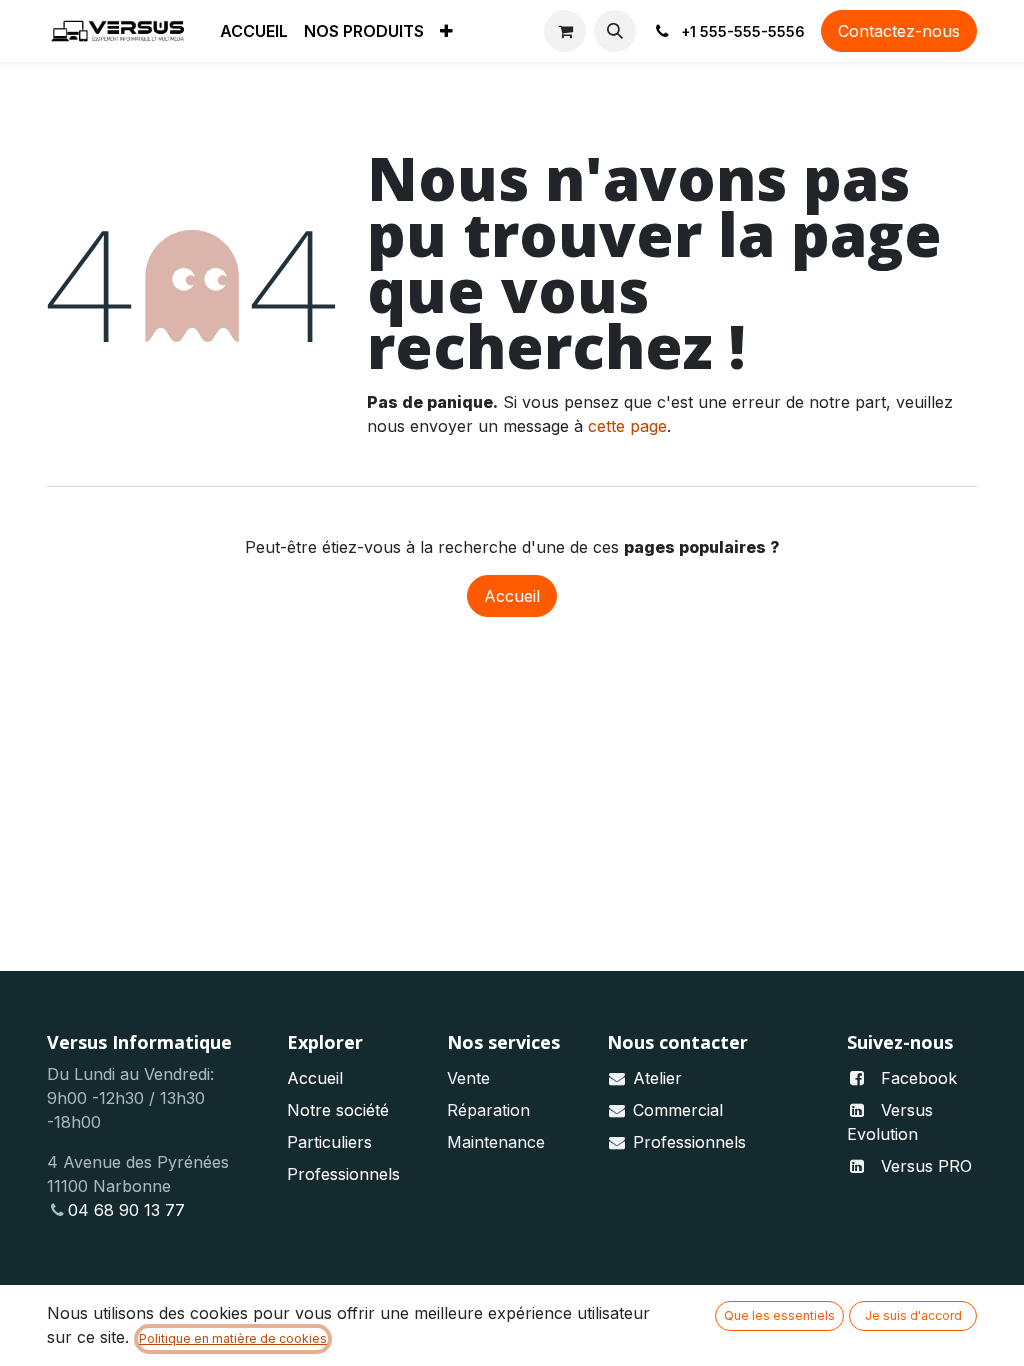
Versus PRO (926, 1166)
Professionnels (343, 1174)
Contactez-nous (899, 31)
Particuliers (329, 1142)
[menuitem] (254, 31)
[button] (615, 31)
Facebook (919, 1078)
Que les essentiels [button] (779, 1315)
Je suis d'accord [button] (913, 1315)
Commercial (678, 1110)
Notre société (338, 1110)
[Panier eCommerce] (565, 31)
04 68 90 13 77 (126, 1210)
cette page (627, 426)
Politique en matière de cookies (233, 1338)
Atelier (657, 1078)
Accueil (512, 596)
